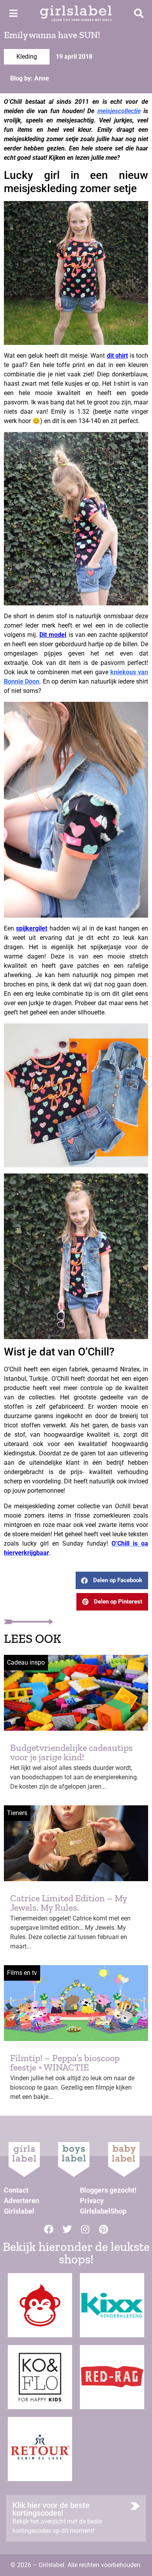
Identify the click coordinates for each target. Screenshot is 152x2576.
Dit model (53, 635)
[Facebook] (49, 2229)
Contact (16, 2190)
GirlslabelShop (103, 2211)
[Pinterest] (104, 2229)
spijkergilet (32, 928)
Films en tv (22, 1973)
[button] (112, 1580)
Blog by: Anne (30, 78)
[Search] (139, 13)
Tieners (17, 1813)
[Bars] (13, 13)
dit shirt (118, 356)
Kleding (27, 57)
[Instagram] (85, 2229)
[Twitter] (67, 2229)
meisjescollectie (119, 111)
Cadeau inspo (26, 1662)
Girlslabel (19, 2211)
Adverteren (22, 2201)
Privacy (92, 2201)
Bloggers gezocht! (108, 2190)
